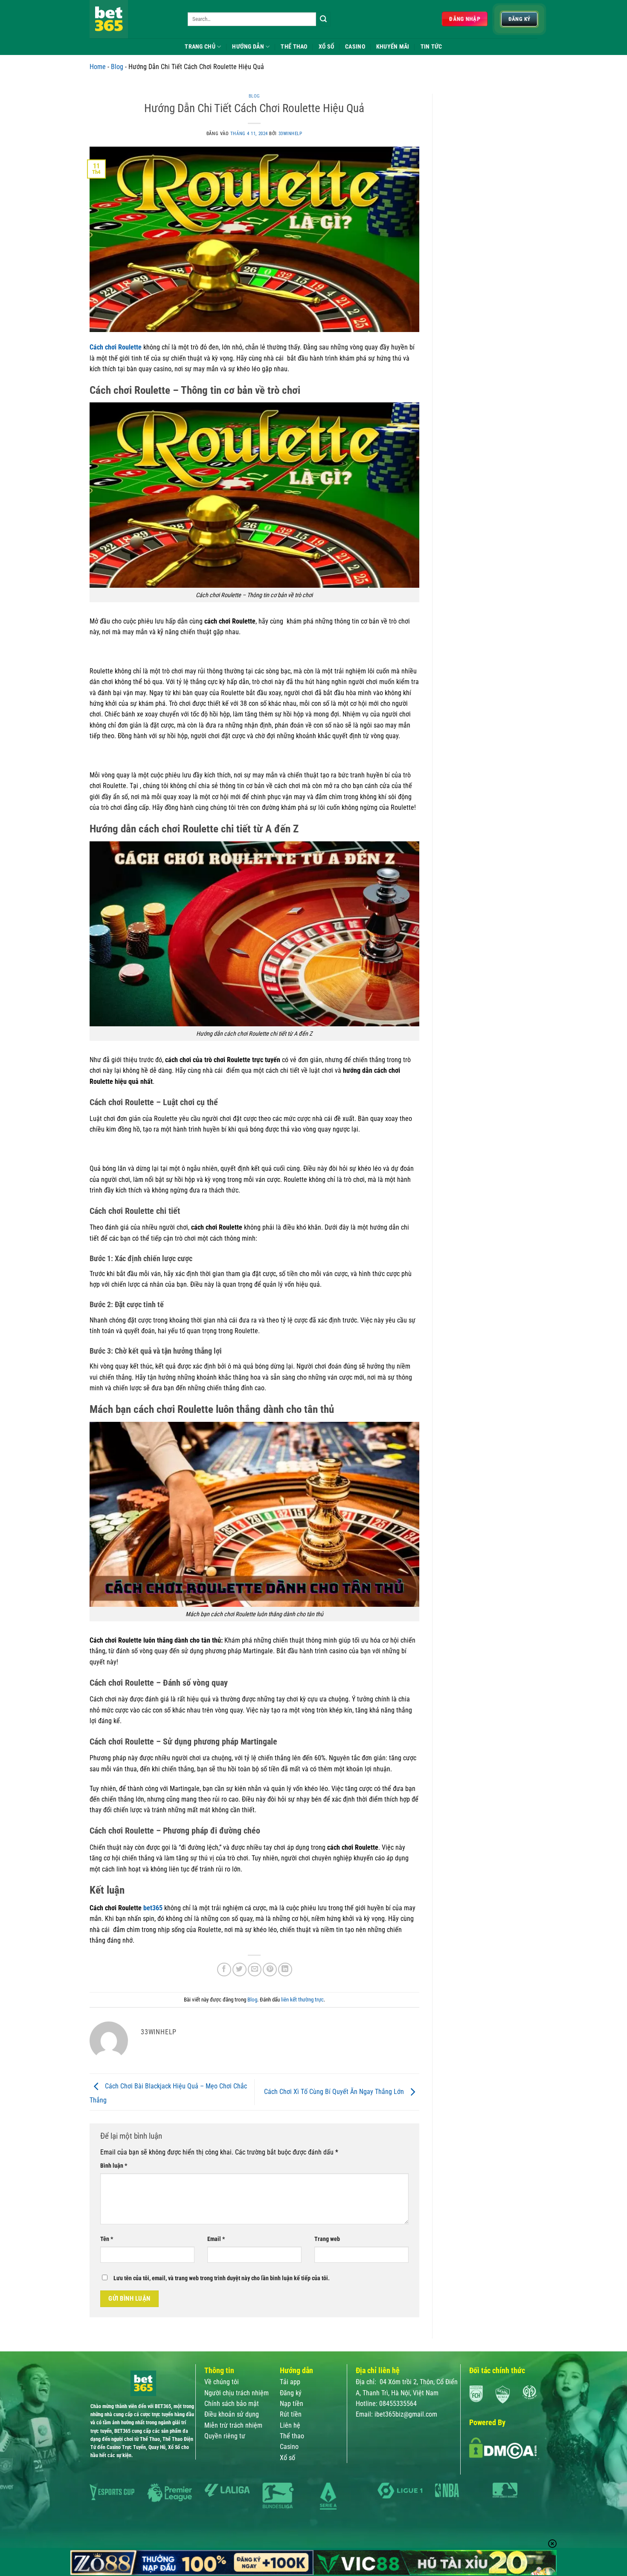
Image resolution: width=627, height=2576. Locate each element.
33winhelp (290, 134)
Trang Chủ (200, 46)
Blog (117, 67)
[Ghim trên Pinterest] (270, 1970)
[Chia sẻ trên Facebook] (224, 1970)
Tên (107, 2239)
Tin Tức (431, 46)
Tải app (291, 2382)
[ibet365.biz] (132, 19)
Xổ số (287, 2458)
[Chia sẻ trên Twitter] (239, 1970)
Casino (355, 46)
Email (216, 2239)
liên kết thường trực (302, 2000)
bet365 (153, 1908)
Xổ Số (326, 46)
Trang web (327, 2239)
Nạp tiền (292, 2404)
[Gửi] (323, 19)
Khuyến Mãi (393, 46)
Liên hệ (290, 2425)
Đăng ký (291, 2393)
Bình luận (114, 2166)
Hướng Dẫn (248, 46)
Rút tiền (291, 2414)
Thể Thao (294, 46)
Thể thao (292, 2436)
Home (98, 67)
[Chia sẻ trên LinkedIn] (285, 1970)
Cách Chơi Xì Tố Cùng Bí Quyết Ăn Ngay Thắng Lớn (335, 2092)
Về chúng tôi (222, 2382)
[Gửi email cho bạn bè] (255, 1970)
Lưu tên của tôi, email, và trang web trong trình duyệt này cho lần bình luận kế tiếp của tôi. (222, 2278)
